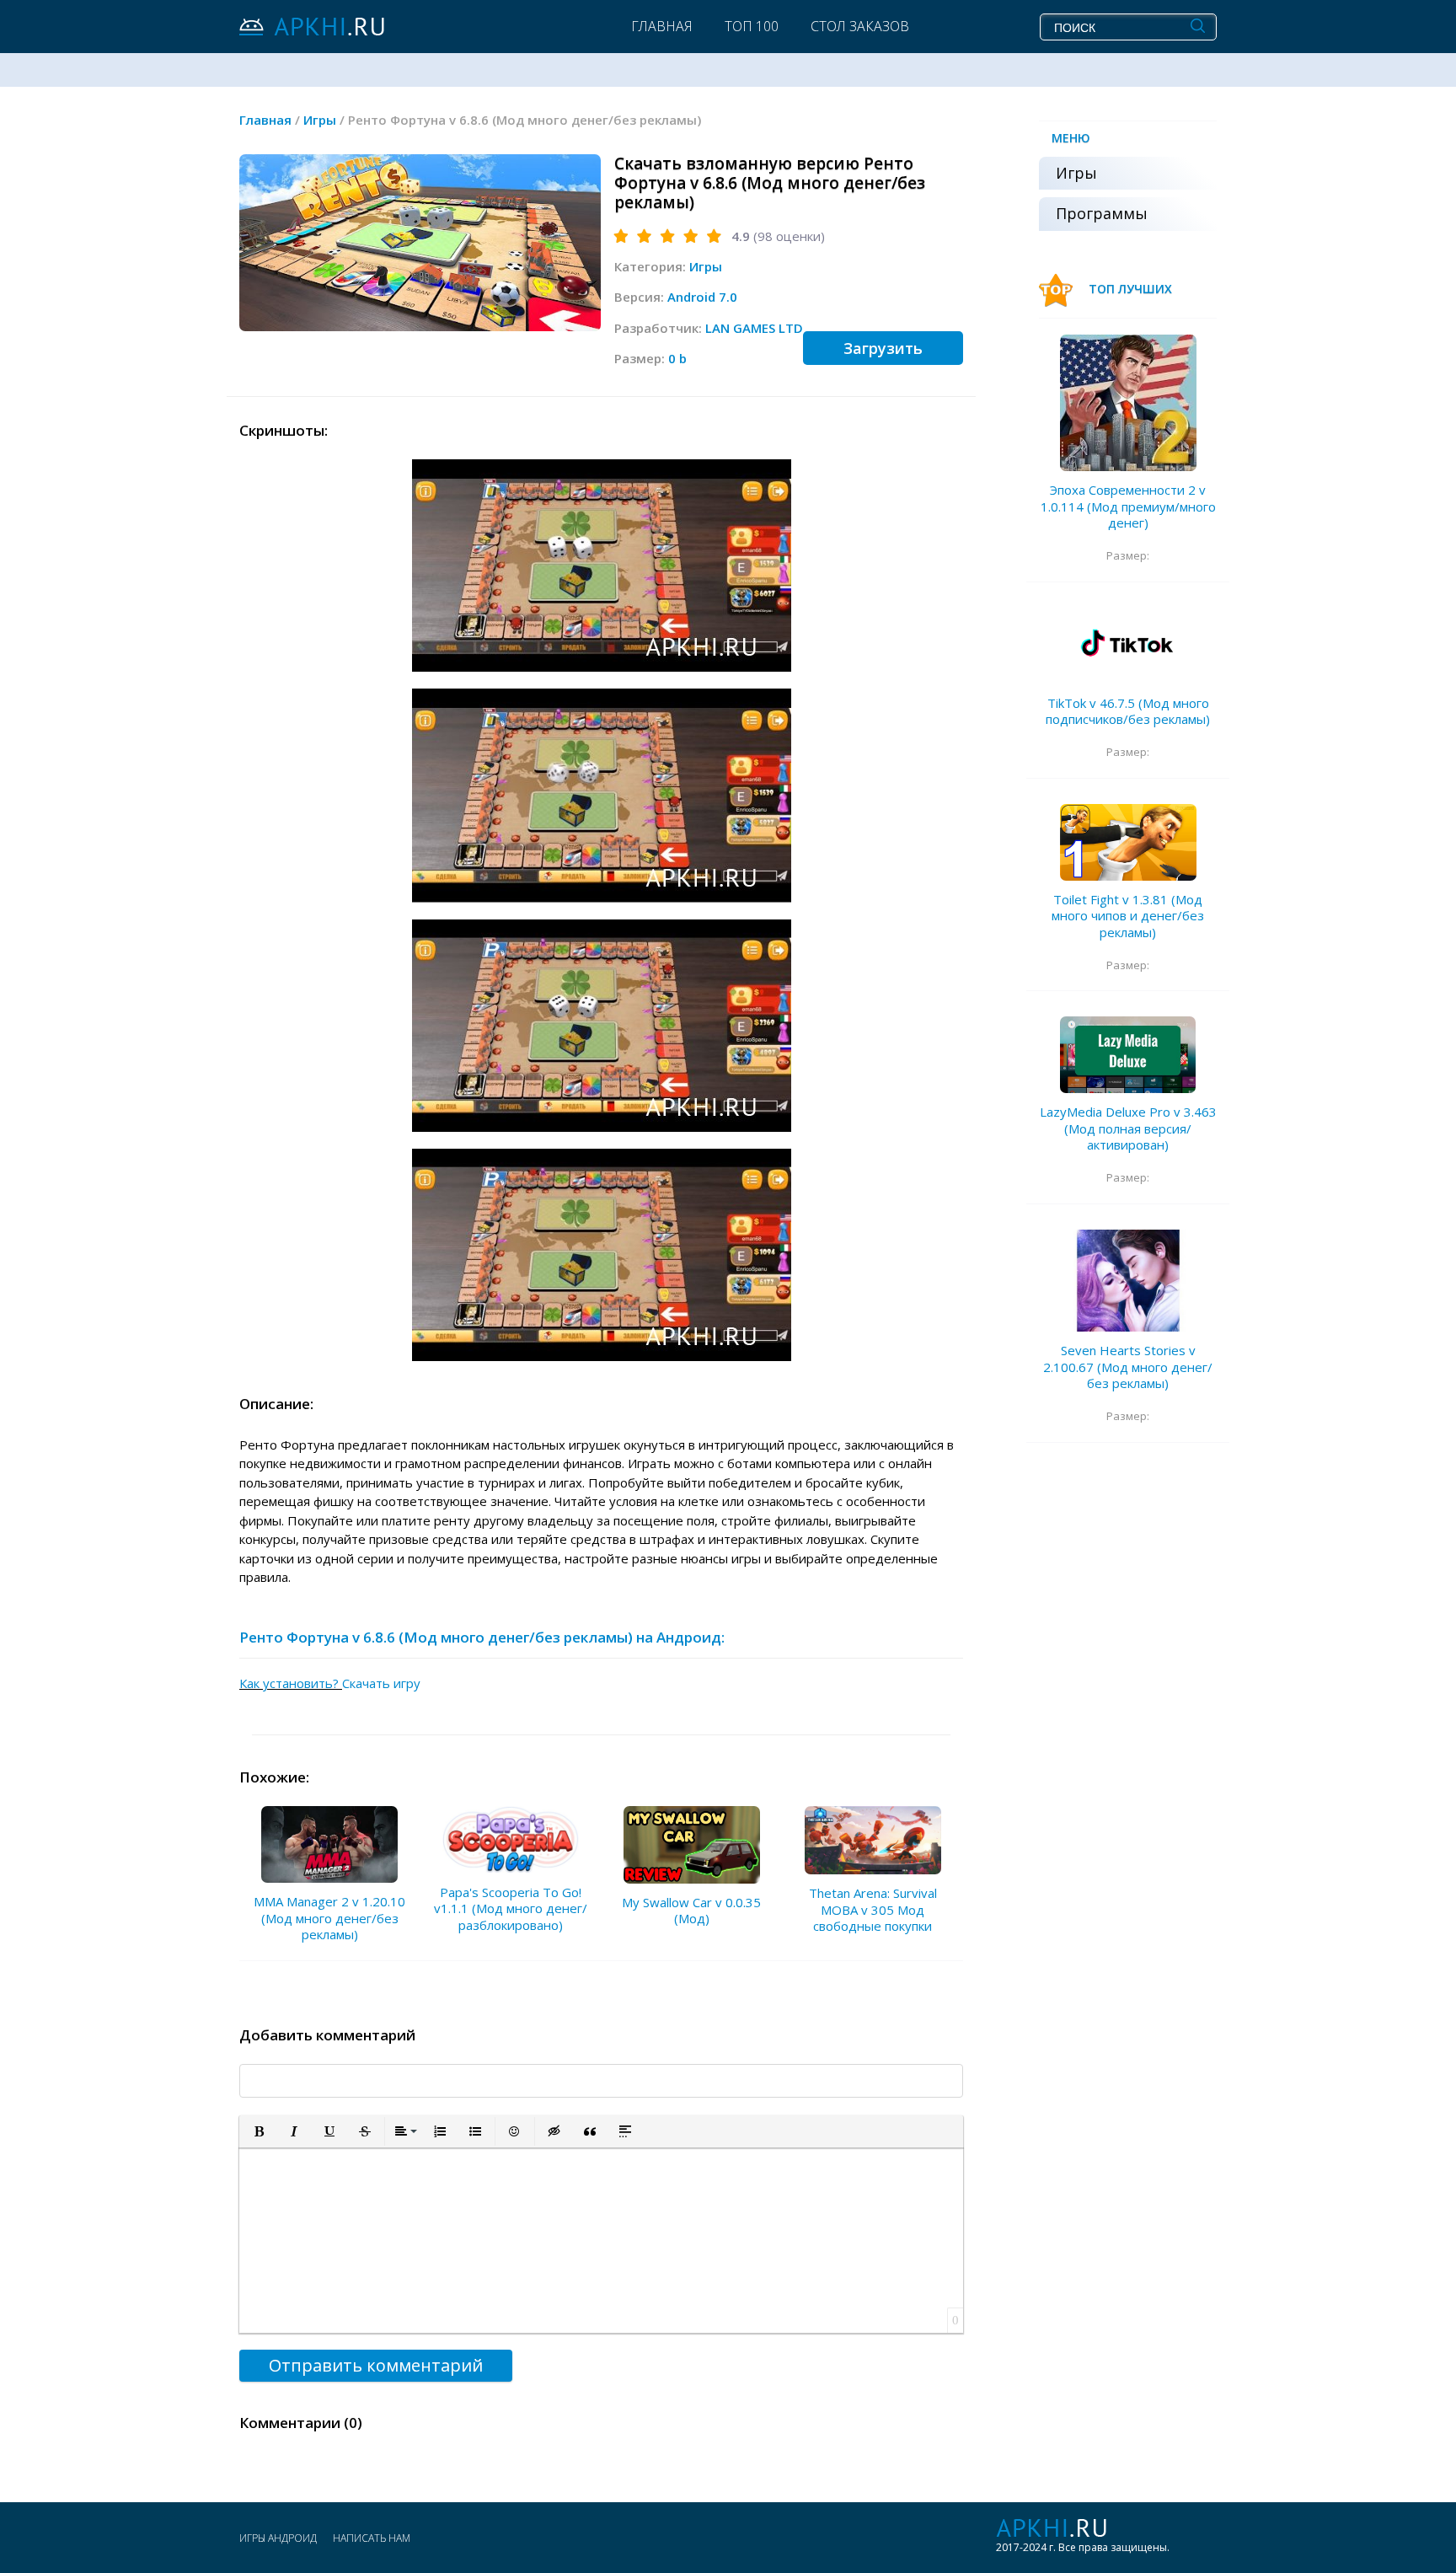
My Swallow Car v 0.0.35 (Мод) (691, 1911)
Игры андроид (278, 2538)
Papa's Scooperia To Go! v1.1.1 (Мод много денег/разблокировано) (511, 1908)
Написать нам (372, 2538)
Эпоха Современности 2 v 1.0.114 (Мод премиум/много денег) (1128, 506)
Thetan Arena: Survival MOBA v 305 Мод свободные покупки (873, 1909)
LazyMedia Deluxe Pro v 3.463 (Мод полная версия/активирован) (1128, 1128)
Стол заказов (860, 26)
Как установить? (291, 1683)
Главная (662, 26)
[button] (259, 2131)
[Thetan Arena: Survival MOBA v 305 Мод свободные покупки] (873, 1840)
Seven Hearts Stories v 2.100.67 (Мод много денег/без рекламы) (1128, 1367)
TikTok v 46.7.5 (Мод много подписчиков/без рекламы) (1128, 711)
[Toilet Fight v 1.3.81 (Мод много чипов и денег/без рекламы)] (1128, 842)
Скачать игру (381, 1683)
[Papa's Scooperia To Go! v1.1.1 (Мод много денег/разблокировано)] (511, 1839)
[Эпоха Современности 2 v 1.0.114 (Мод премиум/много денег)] (1128, 403)
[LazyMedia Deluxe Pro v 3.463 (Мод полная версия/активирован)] (1128, 1055)
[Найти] (1198, 26)
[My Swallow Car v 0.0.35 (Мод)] (692, 1844)
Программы (1102, 213)
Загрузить (883, 348)
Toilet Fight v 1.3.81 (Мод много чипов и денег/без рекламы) (1128, 916)
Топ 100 (752, 26)
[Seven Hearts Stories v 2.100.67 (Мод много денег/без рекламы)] (1128, 1281)
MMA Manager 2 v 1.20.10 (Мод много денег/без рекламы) (329, 1918)
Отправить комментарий (376, 2365)
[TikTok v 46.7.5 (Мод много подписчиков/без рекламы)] (1128, 646)
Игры (706, 266)
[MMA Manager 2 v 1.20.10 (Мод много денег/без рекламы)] (329, 1844)
